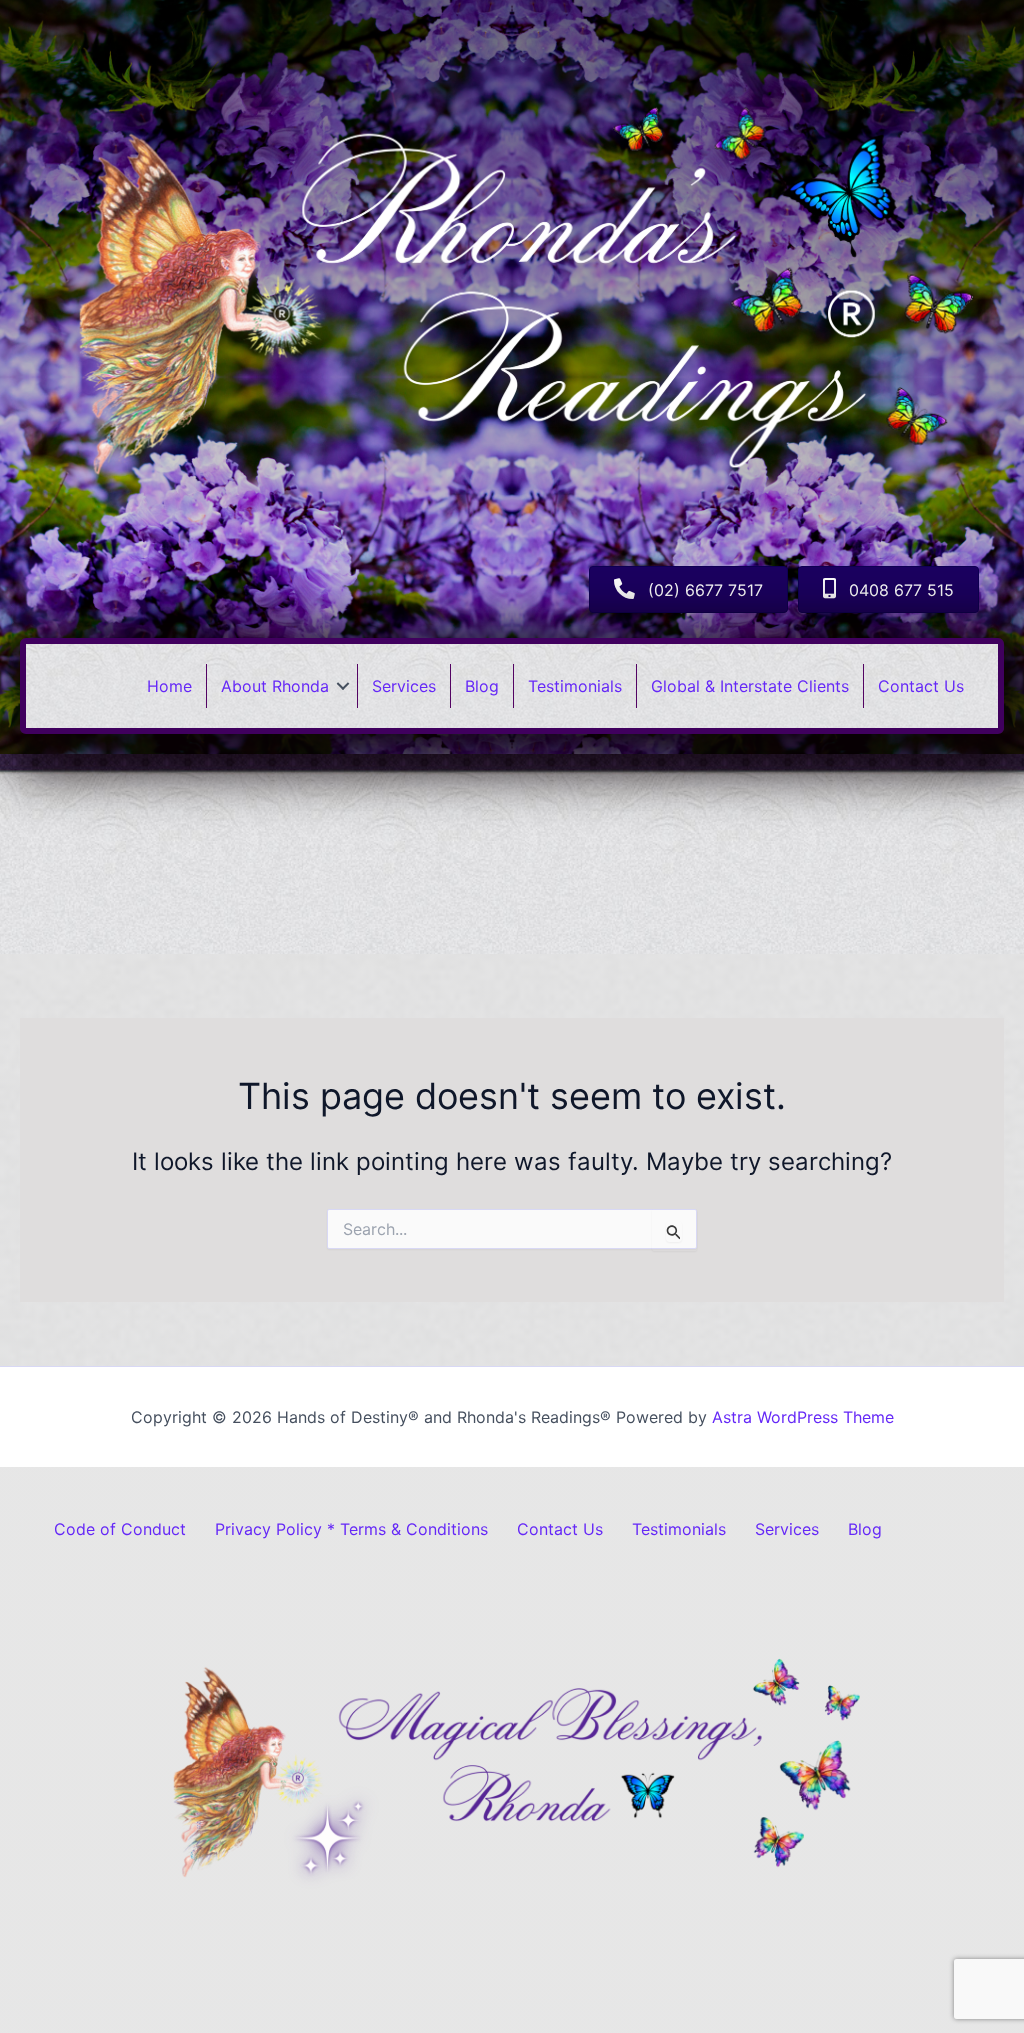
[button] (343, 686)
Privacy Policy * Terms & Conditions (351, 1529)
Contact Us (921, 686)
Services (404, 686)
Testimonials (575, 686)
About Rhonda (275, 686)
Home (169, 686)
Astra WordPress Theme (803, 1417)
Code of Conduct (120, 1529)
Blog (482, 686)
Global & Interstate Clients (750, 686)
